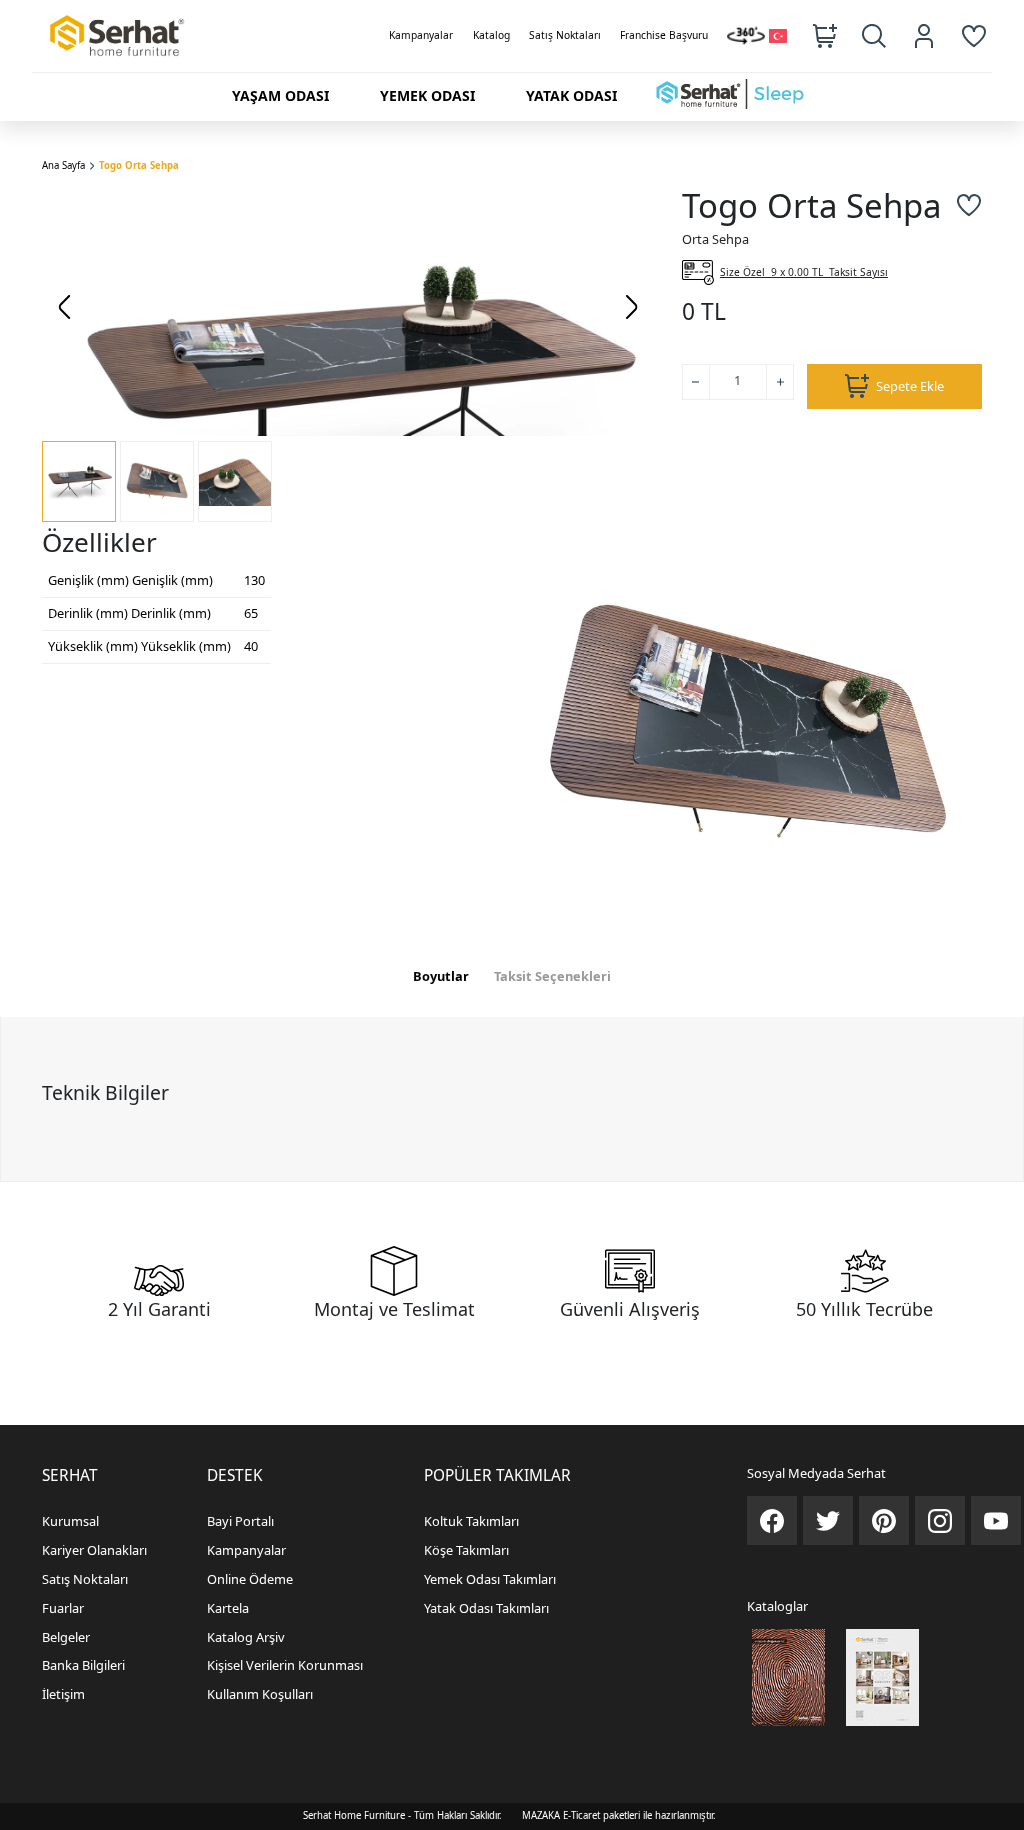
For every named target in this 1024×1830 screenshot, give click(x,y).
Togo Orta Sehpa (139, 165)
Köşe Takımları (466, 1550)
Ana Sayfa (63, 165)
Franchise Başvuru (664, 35)
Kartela (228, 1608)
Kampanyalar (421, 35)
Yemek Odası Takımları (490, 1579)
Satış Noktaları (565, 35)
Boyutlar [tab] (441, 976)
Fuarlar (63, 1608)
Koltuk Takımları (471, 1521)
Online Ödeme (250, 1579)
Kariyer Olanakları (94, 1550)
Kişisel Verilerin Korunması (285, 1665)
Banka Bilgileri (83, 1665)
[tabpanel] (512, 1099)
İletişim (63, 1694)
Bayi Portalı (240, 1521)
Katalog (491, 35)
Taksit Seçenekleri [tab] (552, 976)
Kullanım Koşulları (260, 1694)
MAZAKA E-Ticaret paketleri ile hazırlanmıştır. (619, 1815)
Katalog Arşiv (246, 1637)
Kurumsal (70, 1521)
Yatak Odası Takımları (486, 1608)
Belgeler (66, 1637)
